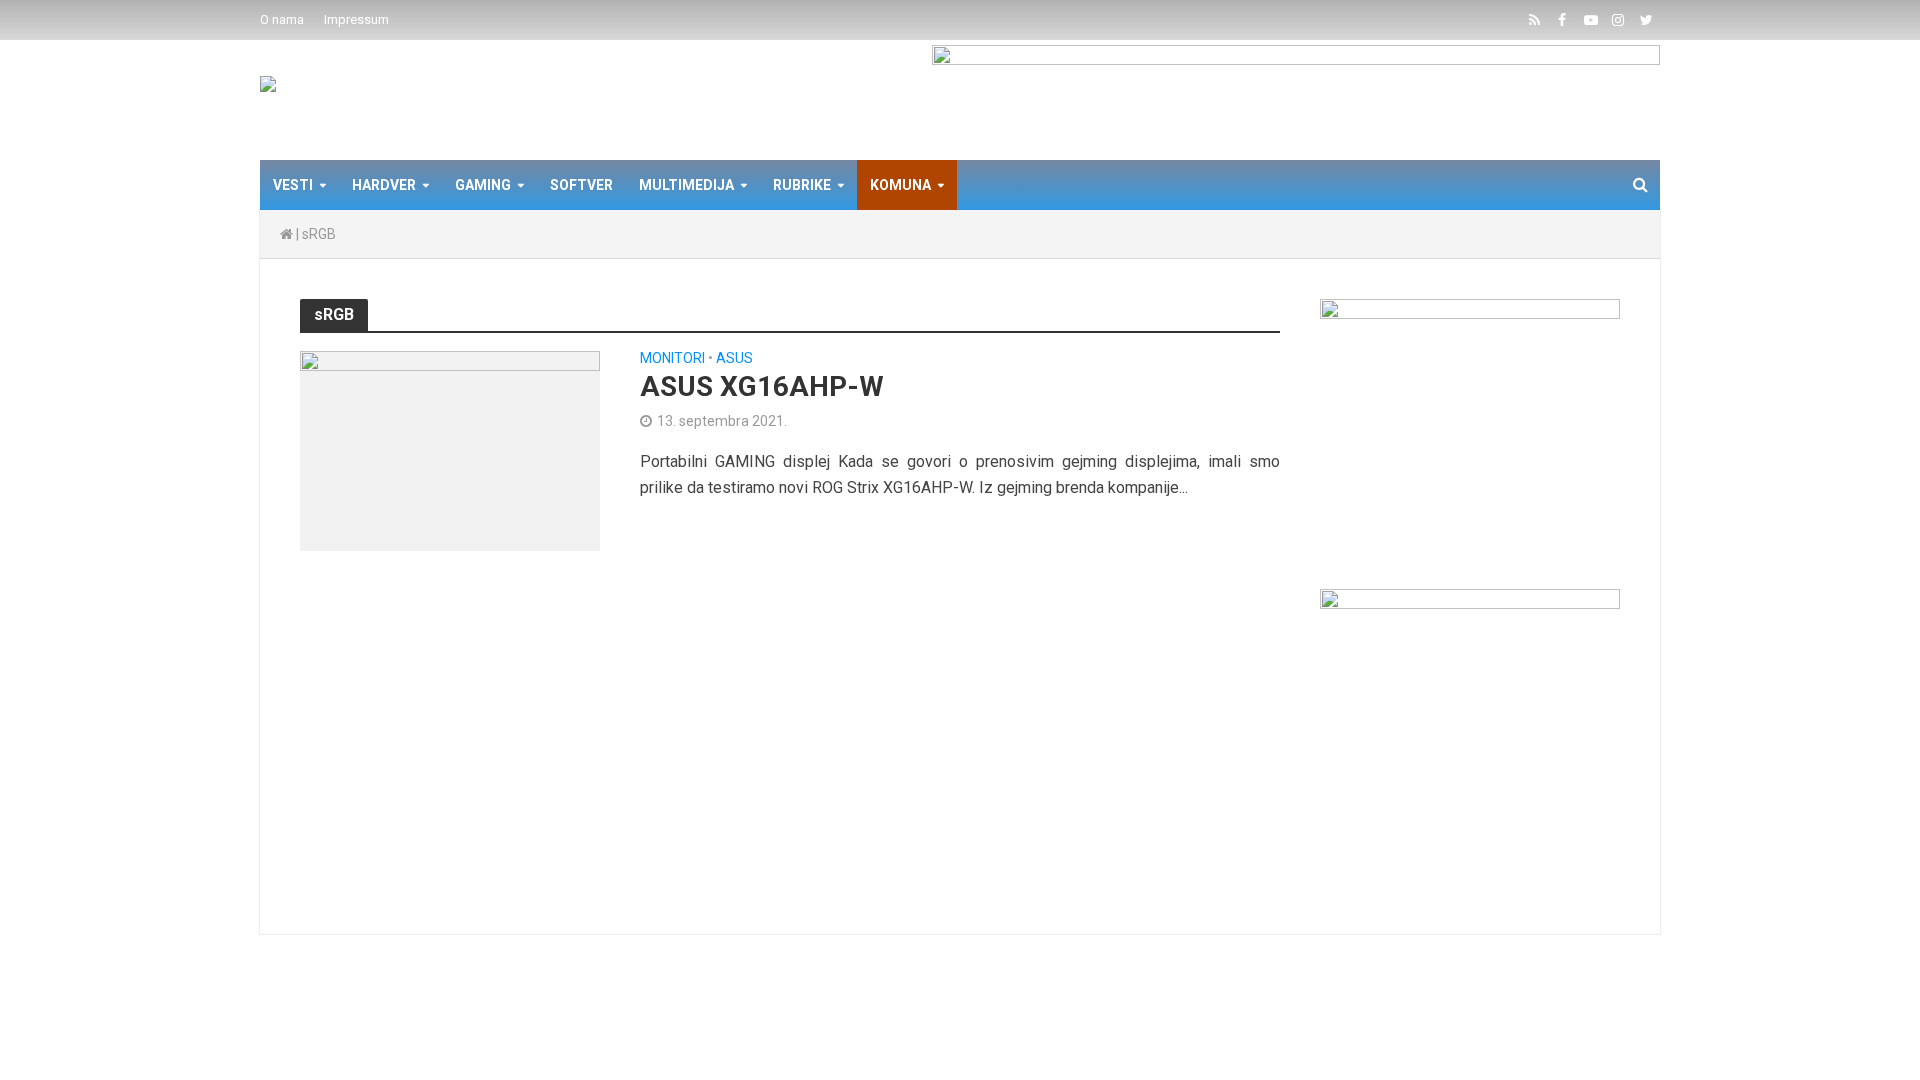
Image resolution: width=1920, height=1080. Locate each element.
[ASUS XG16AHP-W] (450, 449)
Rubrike (802, 185)
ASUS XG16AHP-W (762, 386)
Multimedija (686, 185)
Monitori (672, 358)
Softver (581, 185)
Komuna (900, 185)
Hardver (384, 185)
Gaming (483, 185)
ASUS (734, 358)
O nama (282, 19)
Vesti (293, 185)
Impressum (356, 19)
